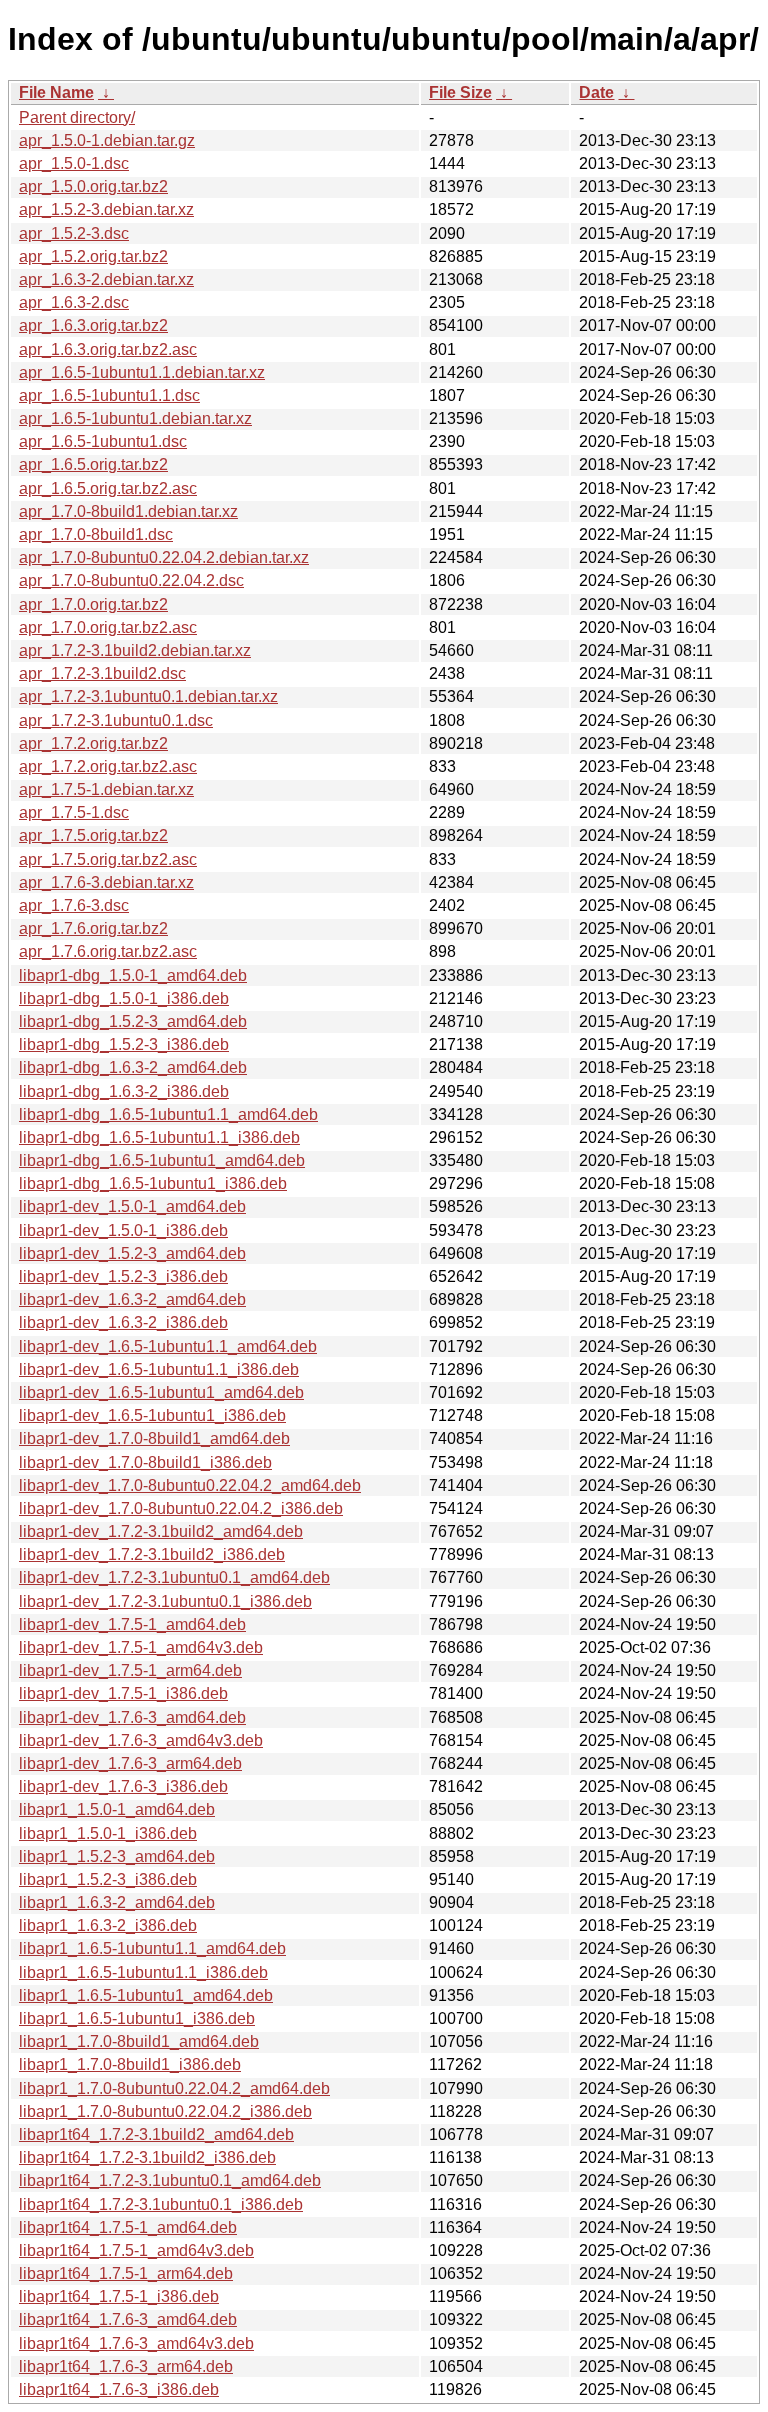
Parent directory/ (77, 117)
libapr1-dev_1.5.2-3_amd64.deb (132, 1253)
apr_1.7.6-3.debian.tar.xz (106, 882)
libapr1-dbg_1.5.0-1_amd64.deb (133, 975)
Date (596, 92)
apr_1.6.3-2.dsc (74, 302)
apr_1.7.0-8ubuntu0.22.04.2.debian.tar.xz (164, 557)
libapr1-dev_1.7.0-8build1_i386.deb (145, 1462)
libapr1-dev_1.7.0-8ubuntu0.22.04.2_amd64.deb (190, 1485)
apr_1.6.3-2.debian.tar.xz (106, 279)
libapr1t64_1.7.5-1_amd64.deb (128, 2227)
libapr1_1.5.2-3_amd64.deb (117, 1856)
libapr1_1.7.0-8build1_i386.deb (130, 2064)
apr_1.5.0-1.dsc (74, 163)
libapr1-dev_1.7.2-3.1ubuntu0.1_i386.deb (165, 1601)
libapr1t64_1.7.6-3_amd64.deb (128, 2319)
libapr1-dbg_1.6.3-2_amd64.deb (133, 1067)
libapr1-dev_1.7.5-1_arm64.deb (130, 1670)
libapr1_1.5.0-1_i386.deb (108, 1833)
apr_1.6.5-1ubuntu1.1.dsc (109, 395)
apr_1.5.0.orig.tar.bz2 (93, 186)
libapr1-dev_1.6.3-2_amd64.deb (132, 1299)
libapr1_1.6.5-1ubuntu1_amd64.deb (146, 1995)
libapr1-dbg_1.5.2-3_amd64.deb (133, 1021)
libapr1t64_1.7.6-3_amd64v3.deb (136, 2343)
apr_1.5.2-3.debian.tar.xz (106, 209)
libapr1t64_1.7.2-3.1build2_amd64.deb (156, 2134)
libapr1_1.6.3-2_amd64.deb (117, 1902)
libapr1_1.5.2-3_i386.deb (108, 1879)
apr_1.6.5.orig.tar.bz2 (93, 464)
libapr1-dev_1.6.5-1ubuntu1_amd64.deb (161, 1392)
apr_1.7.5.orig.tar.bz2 (93, 835)
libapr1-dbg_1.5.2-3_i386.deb (124, 1044)
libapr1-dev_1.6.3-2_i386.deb (123, 1322)
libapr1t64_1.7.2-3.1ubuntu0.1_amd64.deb (170, 2180)
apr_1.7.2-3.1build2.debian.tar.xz (135, 650)
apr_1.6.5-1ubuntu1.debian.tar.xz (135, 418)
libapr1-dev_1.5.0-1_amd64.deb (132, 1206)
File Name (56, 92)
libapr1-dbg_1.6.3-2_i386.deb (124, 1091)
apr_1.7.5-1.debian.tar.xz (106, 789)
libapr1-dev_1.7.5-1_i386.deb (123, 1693)
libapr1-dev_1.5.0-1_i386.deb (123, 1230)
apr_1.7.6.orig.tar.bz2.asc (108, 951)
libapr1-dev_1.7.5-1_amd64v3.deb (141, 1647)
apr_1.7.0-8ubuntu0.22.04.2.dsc (131, 580)
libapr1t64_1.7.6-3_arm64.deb (126, 2366)
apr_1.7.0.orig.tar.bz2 (93, 604)
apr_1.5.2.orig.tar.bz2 (93, 256)
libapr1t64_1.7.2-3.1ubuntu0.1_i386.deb (161, 2204)
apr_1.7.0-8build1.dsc (96, 534)
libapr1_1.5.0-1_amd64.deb (117, 1809)
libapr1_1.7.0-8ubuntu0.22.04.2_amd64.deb (174, 2088)
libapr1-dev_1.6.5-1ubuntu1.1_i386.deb (159, 1369)
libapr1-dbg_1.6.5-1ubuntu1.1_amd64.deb (168, 1114)
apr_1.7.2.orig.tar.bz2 (93, 743)
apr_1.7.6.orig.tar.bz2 (93, 928)
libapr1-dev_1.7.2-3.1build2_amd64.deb (161, 1531)
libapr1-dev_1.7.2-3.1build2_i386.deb (152, 1554)
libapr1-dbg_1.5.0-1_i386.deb (124, 998)
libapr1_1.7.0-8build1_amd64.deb (139, 2041)
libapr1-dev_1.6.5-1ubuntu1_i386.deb (152, 1415)
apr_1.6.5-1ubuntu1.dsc (103, 441)
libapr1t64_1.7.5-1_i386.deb (119, 2296)
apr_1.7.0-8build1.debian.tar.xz (128, 511)
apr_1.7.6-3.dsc (74, 905)
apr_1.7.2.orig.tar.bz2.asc (108, 766)
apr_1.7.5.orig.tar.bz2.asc (108, 859)
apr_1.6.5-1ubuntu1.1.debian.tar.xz (142, 372)
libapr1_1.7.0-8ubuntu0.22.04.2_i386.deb (165, 2111)
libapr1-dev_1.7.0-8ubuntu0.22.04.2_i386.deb (181, 1508)
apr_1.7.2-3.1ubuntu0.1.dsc (116, 720)
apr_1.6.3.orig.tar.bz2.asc (108, 349)
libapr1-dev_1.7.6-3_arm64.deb (130, 1763)
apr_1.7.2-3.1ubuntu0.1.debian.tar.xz (148, 696)
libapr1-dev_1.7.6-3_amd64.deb (132, 1717)
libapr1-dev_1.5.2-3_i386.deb (123, 1276)
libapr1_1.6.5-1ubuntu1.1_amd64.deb (152, 1948)
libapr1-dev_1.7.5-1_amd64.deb (132, 1624)
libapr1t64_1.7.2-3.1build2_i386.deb (147, 2157)
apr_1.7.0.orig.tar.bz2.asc (108, 627)
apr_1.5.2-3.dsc (74, 233)
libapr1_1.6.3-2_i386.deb (108, 1925)
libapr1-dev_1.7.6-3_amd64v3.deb (141, 1740)
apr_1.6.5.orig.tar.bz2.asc (108, 488)
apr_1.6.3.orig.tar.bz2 (93, 325)
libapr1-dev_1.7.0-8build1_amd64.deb (154, 1438)
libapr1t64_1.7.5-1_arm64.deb (126, 2273)
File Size (460, 92)
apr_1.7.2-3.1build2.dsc (102, 673)
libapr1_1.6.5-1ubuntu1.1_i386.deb (143, 1972)
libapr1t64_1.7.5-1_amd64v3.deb (136, 2250)
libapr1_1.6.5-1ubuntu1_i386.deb (137, 2018)
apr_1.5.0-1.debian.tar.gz (107, 140)
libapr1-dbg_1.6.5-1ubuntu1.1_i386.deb (159, 1137)
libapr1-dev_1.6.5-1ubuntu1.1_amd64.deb (168, 1346)
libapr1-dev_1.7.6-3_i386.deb (123, 1786)
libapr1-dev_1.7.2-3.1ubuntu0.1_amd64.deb (174, 1577)
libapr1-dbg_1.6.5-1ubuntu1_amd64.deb (162, 1160)
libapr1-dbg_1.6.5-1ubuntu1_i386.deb (153, 1183)
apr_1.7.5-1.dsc (74, 812)
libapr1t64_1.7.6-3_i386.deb (119, 2389)
